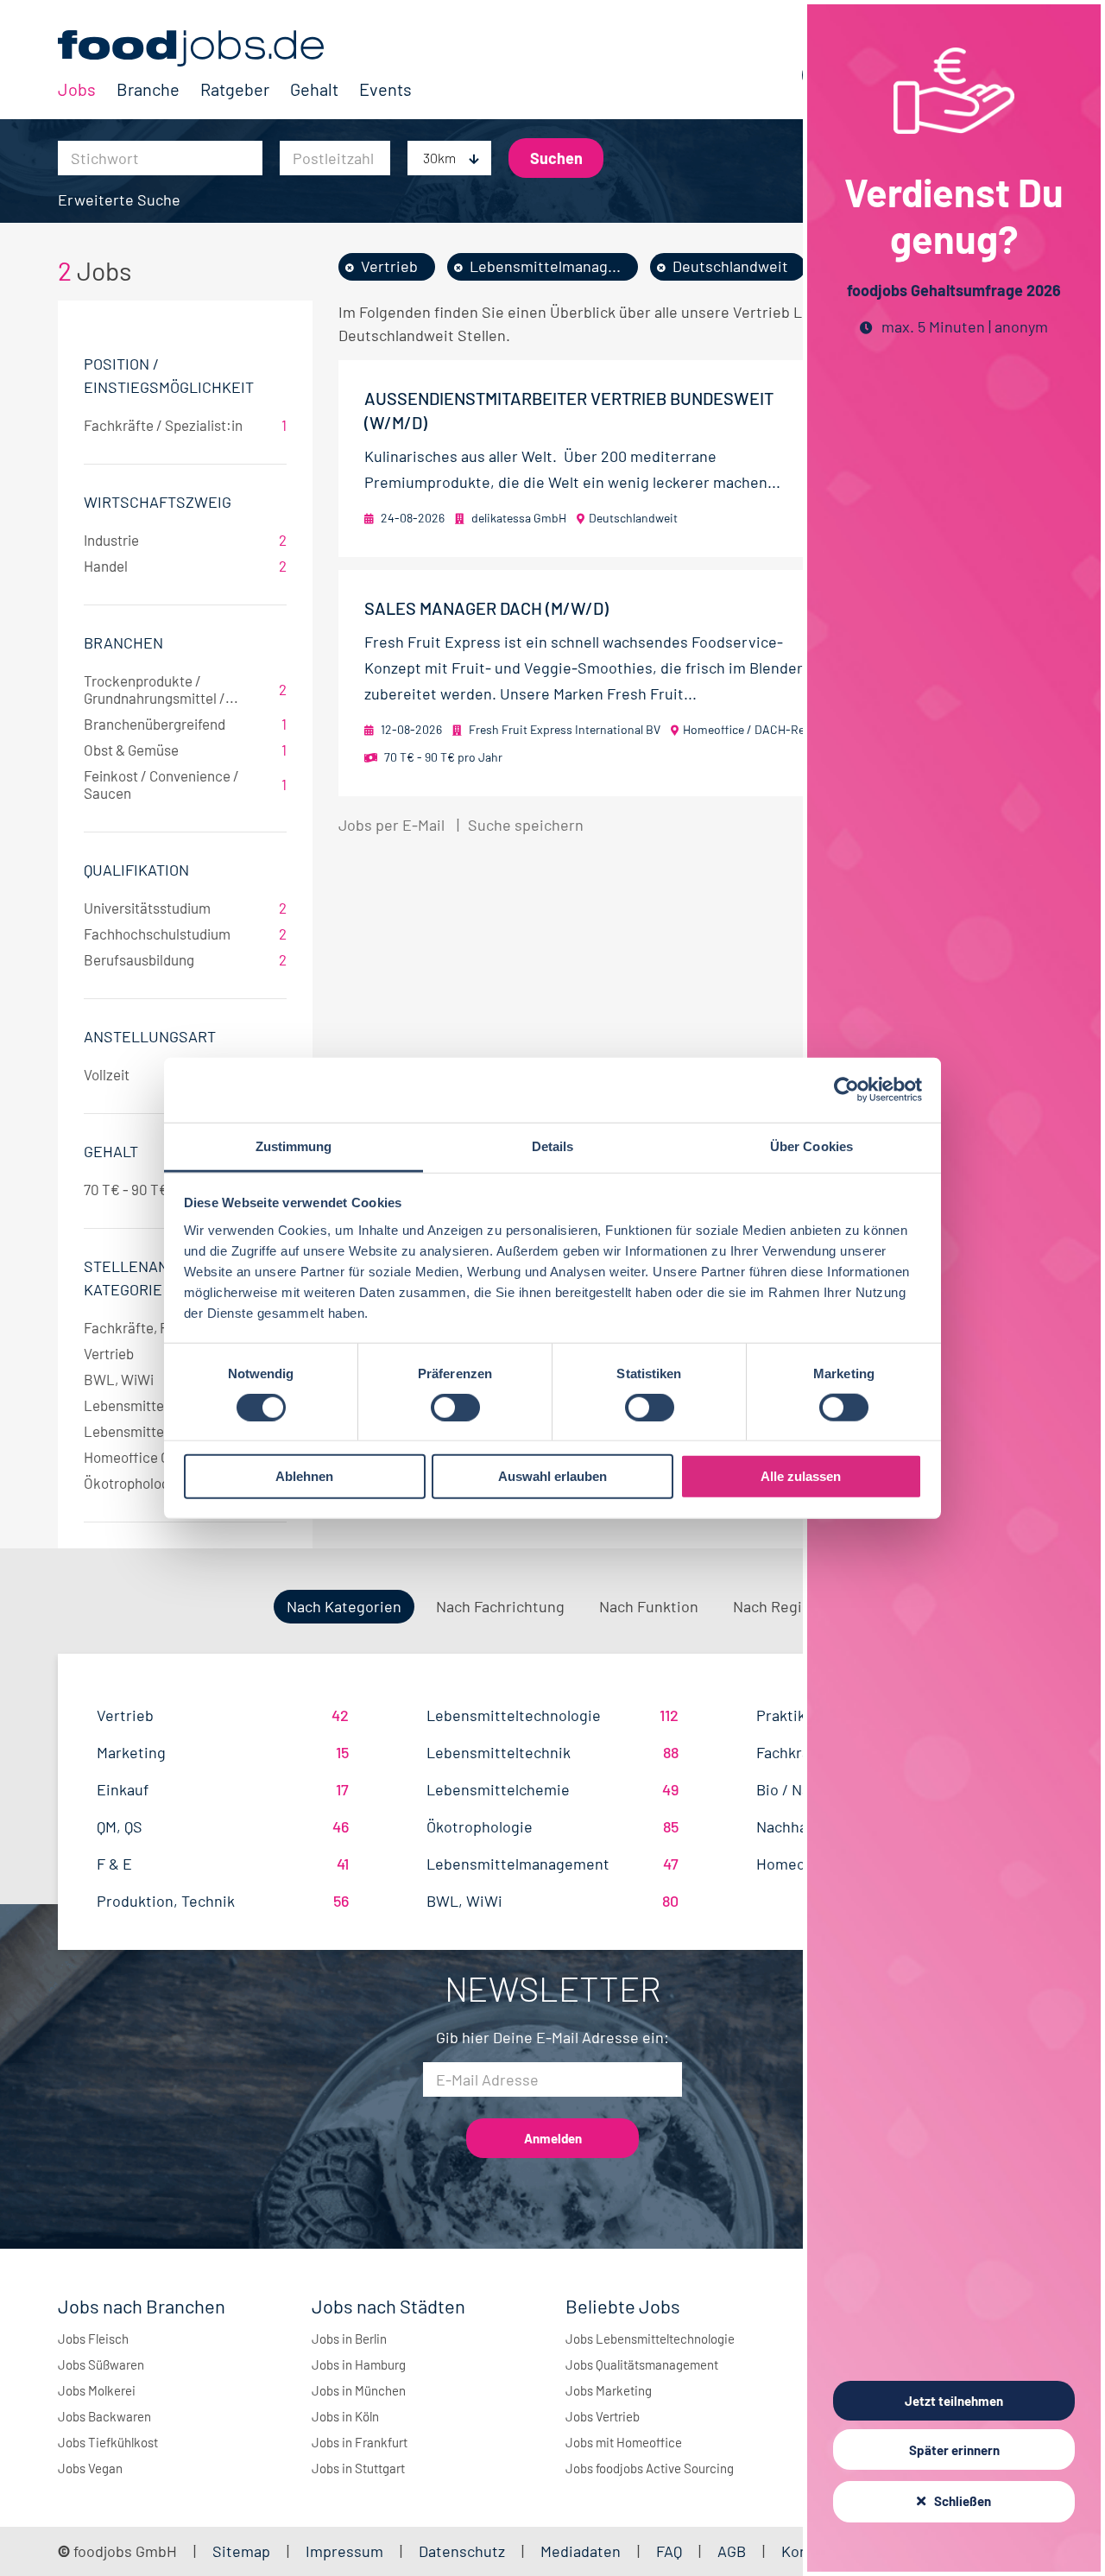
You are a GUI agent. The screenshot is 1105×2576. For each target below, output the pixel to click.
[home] (235, 48)
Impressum (344, 2551)
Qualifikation (136, 870)
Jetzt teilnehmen (954, 2401)
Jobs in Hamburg (359, 2364)
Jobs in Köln (345, 2416)
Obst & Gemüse (185, 750)
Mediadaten (581, 2551)
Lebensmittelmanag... (545, 266)
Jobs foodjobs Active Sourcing (650, 2468)
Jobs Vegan (90, 2468)
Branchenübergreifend (185, 724)
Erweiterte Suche (119, 199)
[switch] (455, 1408)
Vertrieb (389, 266)
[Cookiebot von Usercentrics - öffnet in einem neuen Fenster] (846, 1090)
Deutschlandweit (730, 266)
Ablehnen (304, 1476)
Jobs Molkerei (97, 2390)
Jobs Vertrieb (603, 2416)
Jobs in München (359, 2390)
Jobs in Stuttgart (358, 2468)
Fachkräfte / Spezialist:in (185, 425)
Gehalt (314, 89)
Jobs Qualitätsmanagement (642, 2364)
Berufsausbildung (185, 959)
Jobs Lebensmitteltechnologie (650, 2339)
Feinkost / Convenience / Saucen (185, 784)
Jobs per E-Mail (391, 825)
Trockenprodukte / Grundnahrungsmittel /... (185, 689)
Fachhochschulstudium (185, 934)
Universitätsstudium (185, 908)
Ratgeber (235, 89)
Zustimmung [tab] (294, 1146)
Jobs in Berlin (349, 2339)
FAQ (669, 2551)
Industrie (185, 540)
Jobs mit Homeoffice (624, 2442)
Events (385, 89)
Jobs (77, 89)
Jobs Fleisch (93, 2339)
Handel (185, 566)
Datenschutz (464, 2551)
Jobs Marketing (609, 2390)
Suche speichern (526, 825)
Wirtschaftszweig (158, 502)
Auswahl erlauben (552, 1476)
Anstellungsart (150, 1036)
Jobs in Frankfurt (360, 2442)
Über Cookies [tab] (811, 1146)
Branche (148, 89)
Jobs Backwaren (104, 2416)
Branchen (123, 642)
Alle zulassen (801, 1476)
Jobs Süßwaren (101, 2364)
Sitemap (241, 2551)
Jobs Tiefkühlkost (108, 2442)
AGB (733, 2551)
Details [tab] (553, 1146)
